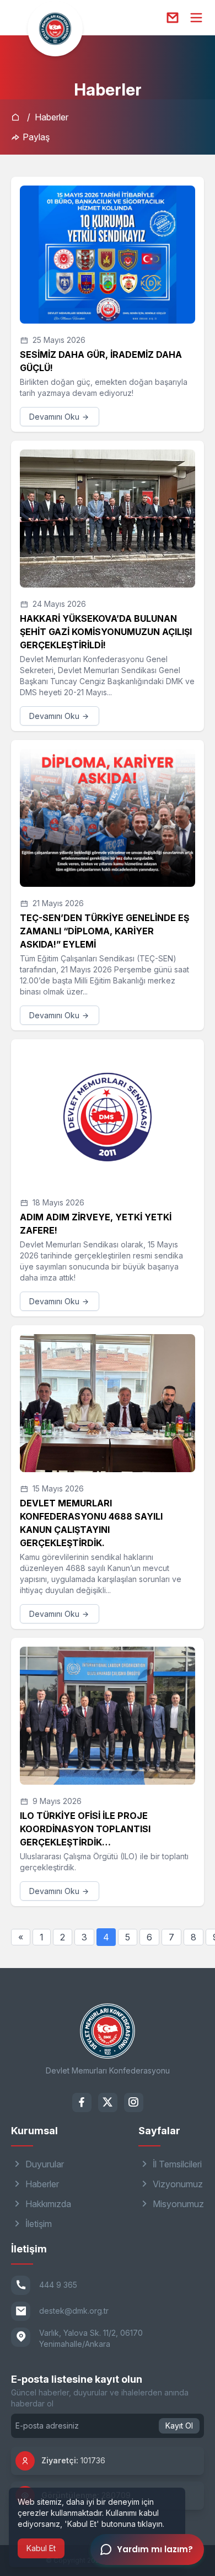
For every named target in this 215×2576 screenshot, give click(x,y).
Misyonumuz (177, 2204)
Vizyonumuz (177, 2184)
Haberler (52, 117)
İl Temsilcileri (176, 2164)
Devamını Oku (55, 417)
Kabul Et (41, 2548)
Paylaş (35, 137)
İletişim (37, 2224)
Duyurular (44, 2164)
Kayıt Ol (179, 2426)
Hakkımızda (47, 2204)
